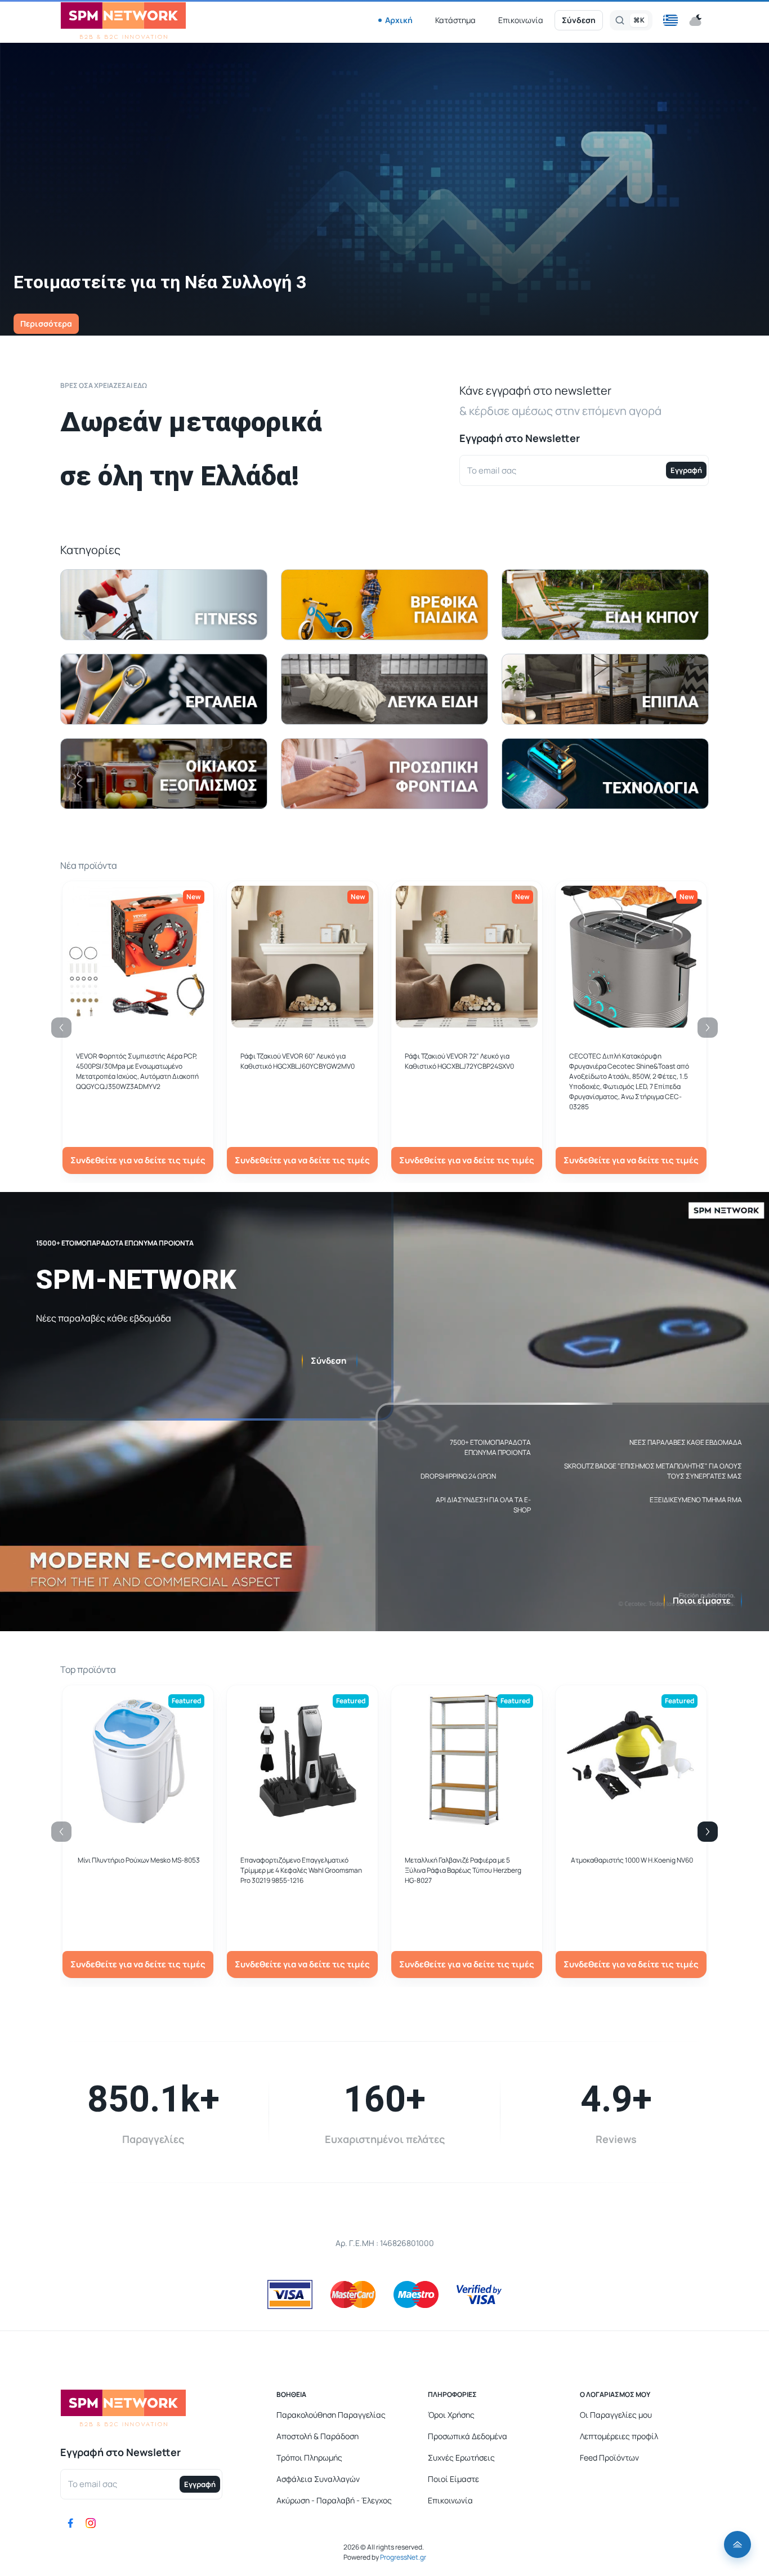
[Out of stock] (302, 1021)
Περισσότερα (46, 323)
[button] (670, 20)
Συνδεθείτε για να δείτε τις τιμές (138, 1160)
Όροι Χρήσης (451, 2415)
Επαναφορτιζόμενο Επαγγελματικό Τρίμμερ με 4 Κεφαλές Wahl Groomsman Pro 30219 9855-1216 (301, 1870)
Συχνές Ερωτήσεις (461, 2457)
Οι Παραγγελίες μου (616, 2415)
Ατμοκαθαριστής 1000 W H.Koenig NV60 (632, 1860)
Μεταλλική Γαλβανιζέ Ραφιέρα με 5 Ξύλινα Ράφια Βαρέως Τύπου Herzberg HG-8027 (463, 1870)
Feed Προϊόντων (609, 2457)
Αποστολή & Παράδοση (318, 2436)
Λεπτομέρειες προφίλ (619, 2436)
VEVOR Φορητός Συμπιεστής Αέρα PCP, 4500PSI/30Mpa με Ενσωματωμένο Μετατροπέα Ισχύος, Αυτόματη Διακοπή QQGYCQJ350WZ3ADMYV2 (137, 1071)
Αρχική (399, 20)
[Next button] (708, 1832)
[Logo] (123, 21)
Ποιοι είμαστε (702, 1600)
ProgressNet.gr (403, 2557)
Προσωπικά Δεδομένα (468, 2436)
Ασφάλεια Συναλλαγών (318, 2479)
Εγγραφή (686, 470)
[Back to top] (737, 2544)
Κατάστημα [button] (455, 20)
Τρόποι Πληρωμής (309, 2457)
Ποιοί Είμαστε (453, 2479)
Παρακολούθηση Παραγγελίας (331, 2415)
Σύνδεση (579, 20)
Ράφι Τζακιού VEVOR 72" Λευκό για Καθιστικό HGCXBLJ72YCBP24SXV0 (459, 1061)
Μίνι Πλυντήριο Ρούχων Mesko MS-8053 (139, 1860)
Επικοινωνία (521, 20)
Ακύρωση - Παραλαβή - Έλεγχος (334, 2500)
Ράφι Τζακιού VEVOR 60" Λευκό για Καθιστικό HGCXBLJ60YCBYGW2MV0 (298, 1061)
